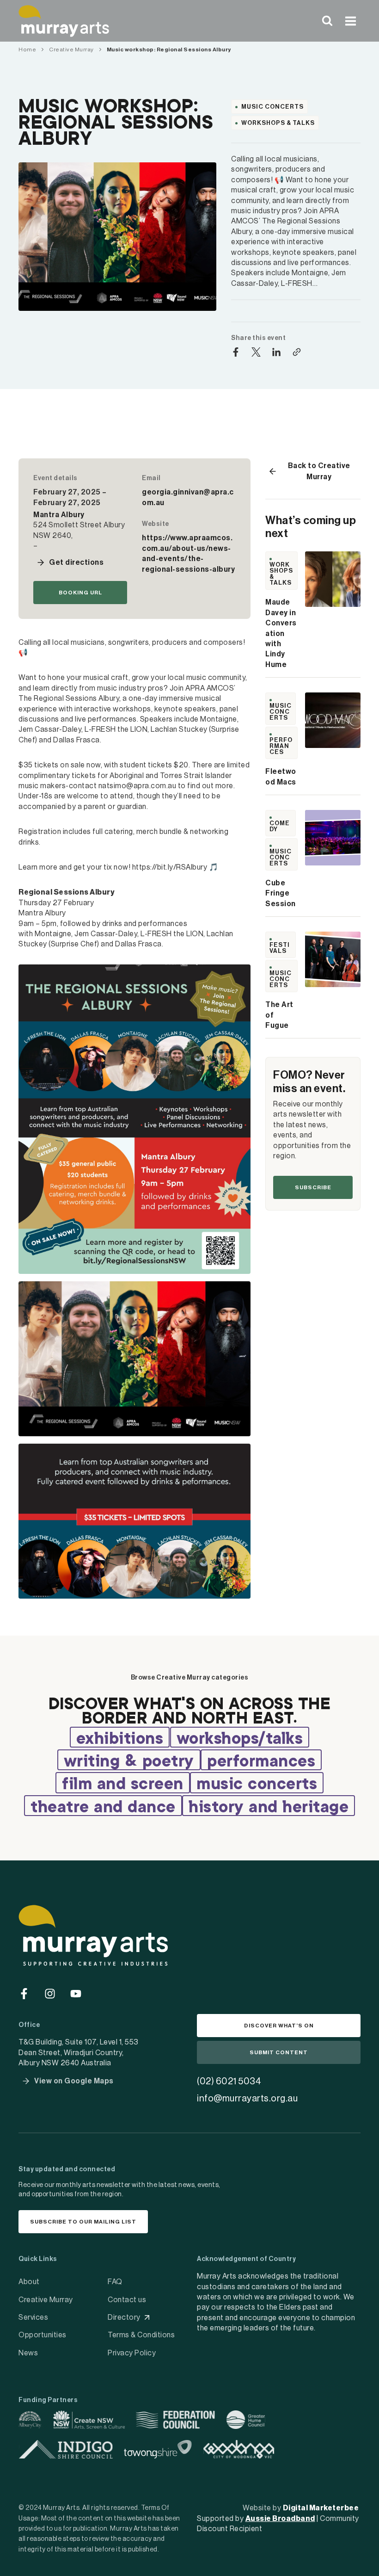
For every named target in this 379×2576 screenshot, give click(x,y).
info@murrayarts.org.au (247, 2099)
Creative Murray (46, 2300)
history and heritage (269, 1808)
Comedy (280, 826)
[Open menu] (350, 21)
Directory (124, 2317)
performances (261, 1762)
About (29, 2282)
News (28, 2353)
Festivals (280, 948)
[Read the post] (333, 579)
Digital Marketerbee (321, 2508)
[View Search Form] (327, 21)
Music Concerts (272, 107)
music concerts (257, 1785)
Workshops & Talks (278, 123)
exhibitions (120, 1739)
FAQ (115, 2282)
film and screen (123, 1785)
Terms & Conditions (141, 2335)
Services (33, 2317)
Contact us (127, 2300)
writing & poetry (129, 1762)
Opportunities (43, 2335)
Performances (281, 746)
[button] (70, 562)
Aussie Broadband (280, 2519)
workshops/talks (240, 1739)
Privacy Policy (132, 2353)
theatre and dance (103, 1808)
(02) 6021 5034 (229, 2082)
